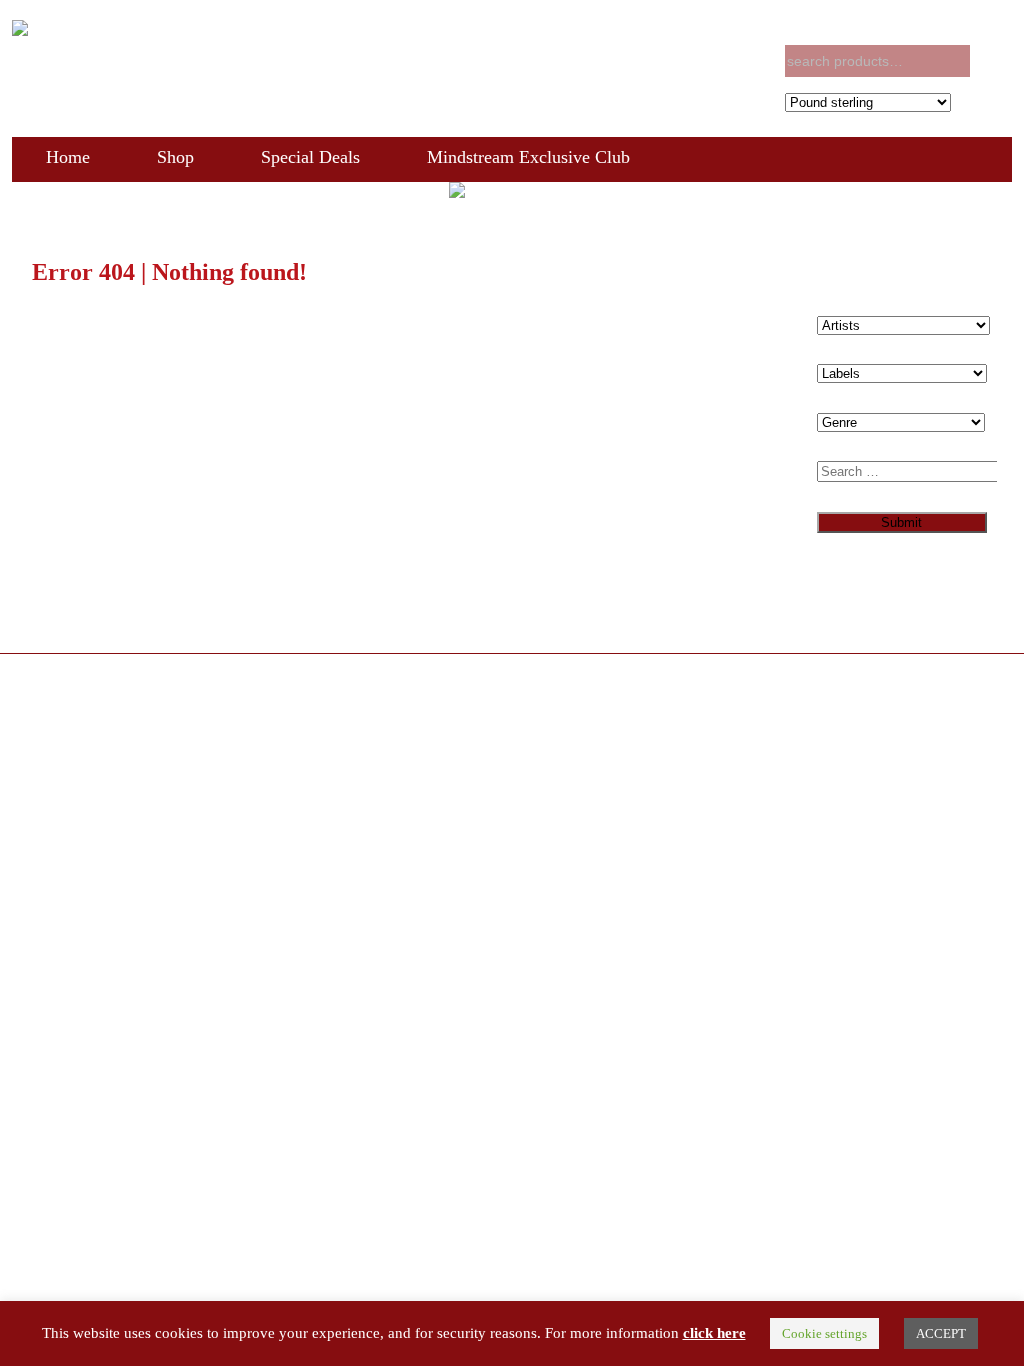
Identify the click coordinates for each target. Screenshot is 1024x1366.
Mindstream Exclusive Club (528, 157)
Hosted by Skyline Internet (88, 697)
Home (68, 157)
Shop (175, 157)
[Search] (993, 61)
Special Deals (310, 157)
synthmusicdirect (167, 681)
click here (714, 1333)
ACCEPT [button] (941, 1333)
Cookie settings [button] (824, 1333)
